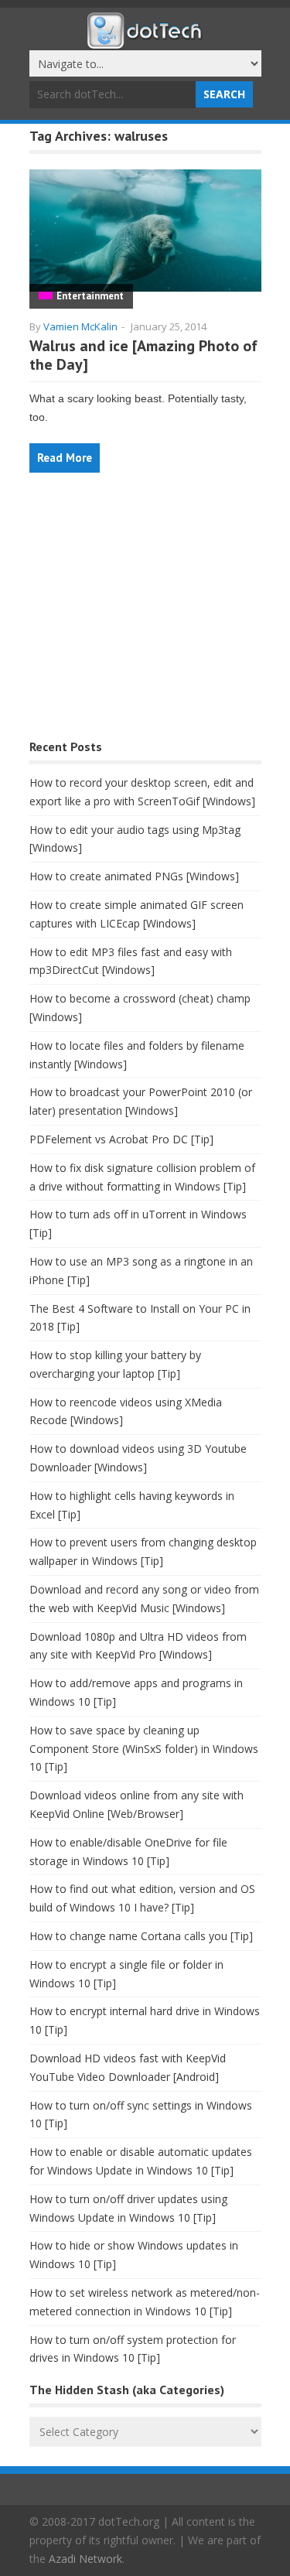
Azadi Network (85, 2559)
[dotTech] (145, 41)
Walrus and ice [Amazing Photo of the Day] (143, 355)
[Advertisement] (145, 614)
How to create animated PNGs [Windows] (134, 876)
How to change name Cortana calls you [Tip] (141, 1936)
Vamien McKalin (80, 326)
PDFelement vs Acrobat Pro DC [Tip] (121, 1139)
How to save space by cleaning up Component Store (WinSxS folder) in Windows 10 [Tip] (144, 1749)
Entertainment (90, 296)
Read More (65, 458)
